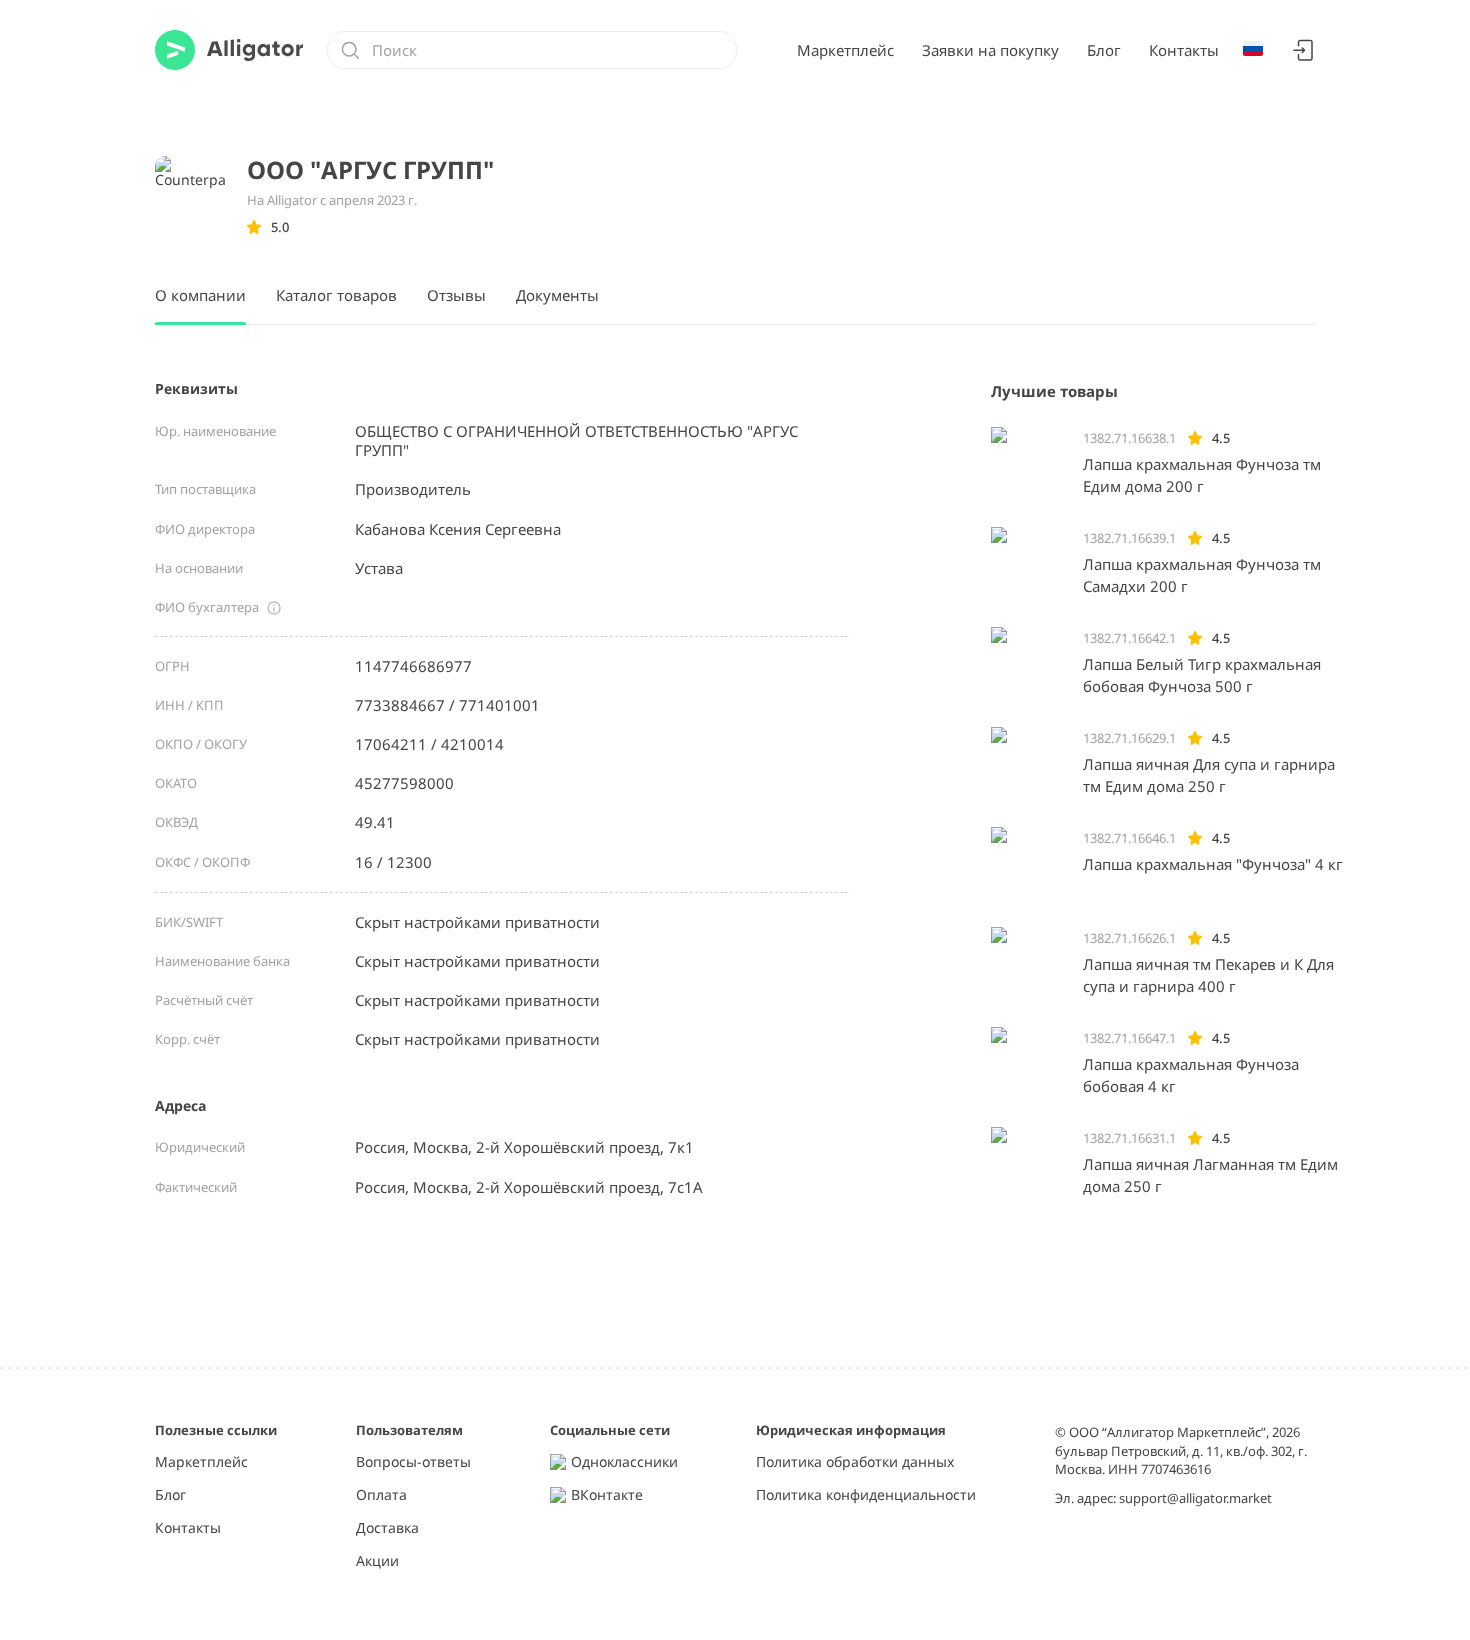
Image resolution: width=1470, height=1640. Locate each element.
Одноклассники (624, 1462)
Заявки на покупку (990, 50)
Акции (377, 1561)
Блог (1104, 50)
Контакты (1184, 50)
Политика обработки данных (855, 1462)
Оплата (381, 1495)
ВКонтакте (607, 1495)
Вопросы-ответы (413, 1462)
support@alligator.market (1195, 1498)
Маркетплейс (845, 50)
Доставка (387, 1528)
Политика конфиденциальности (866, 1495)
